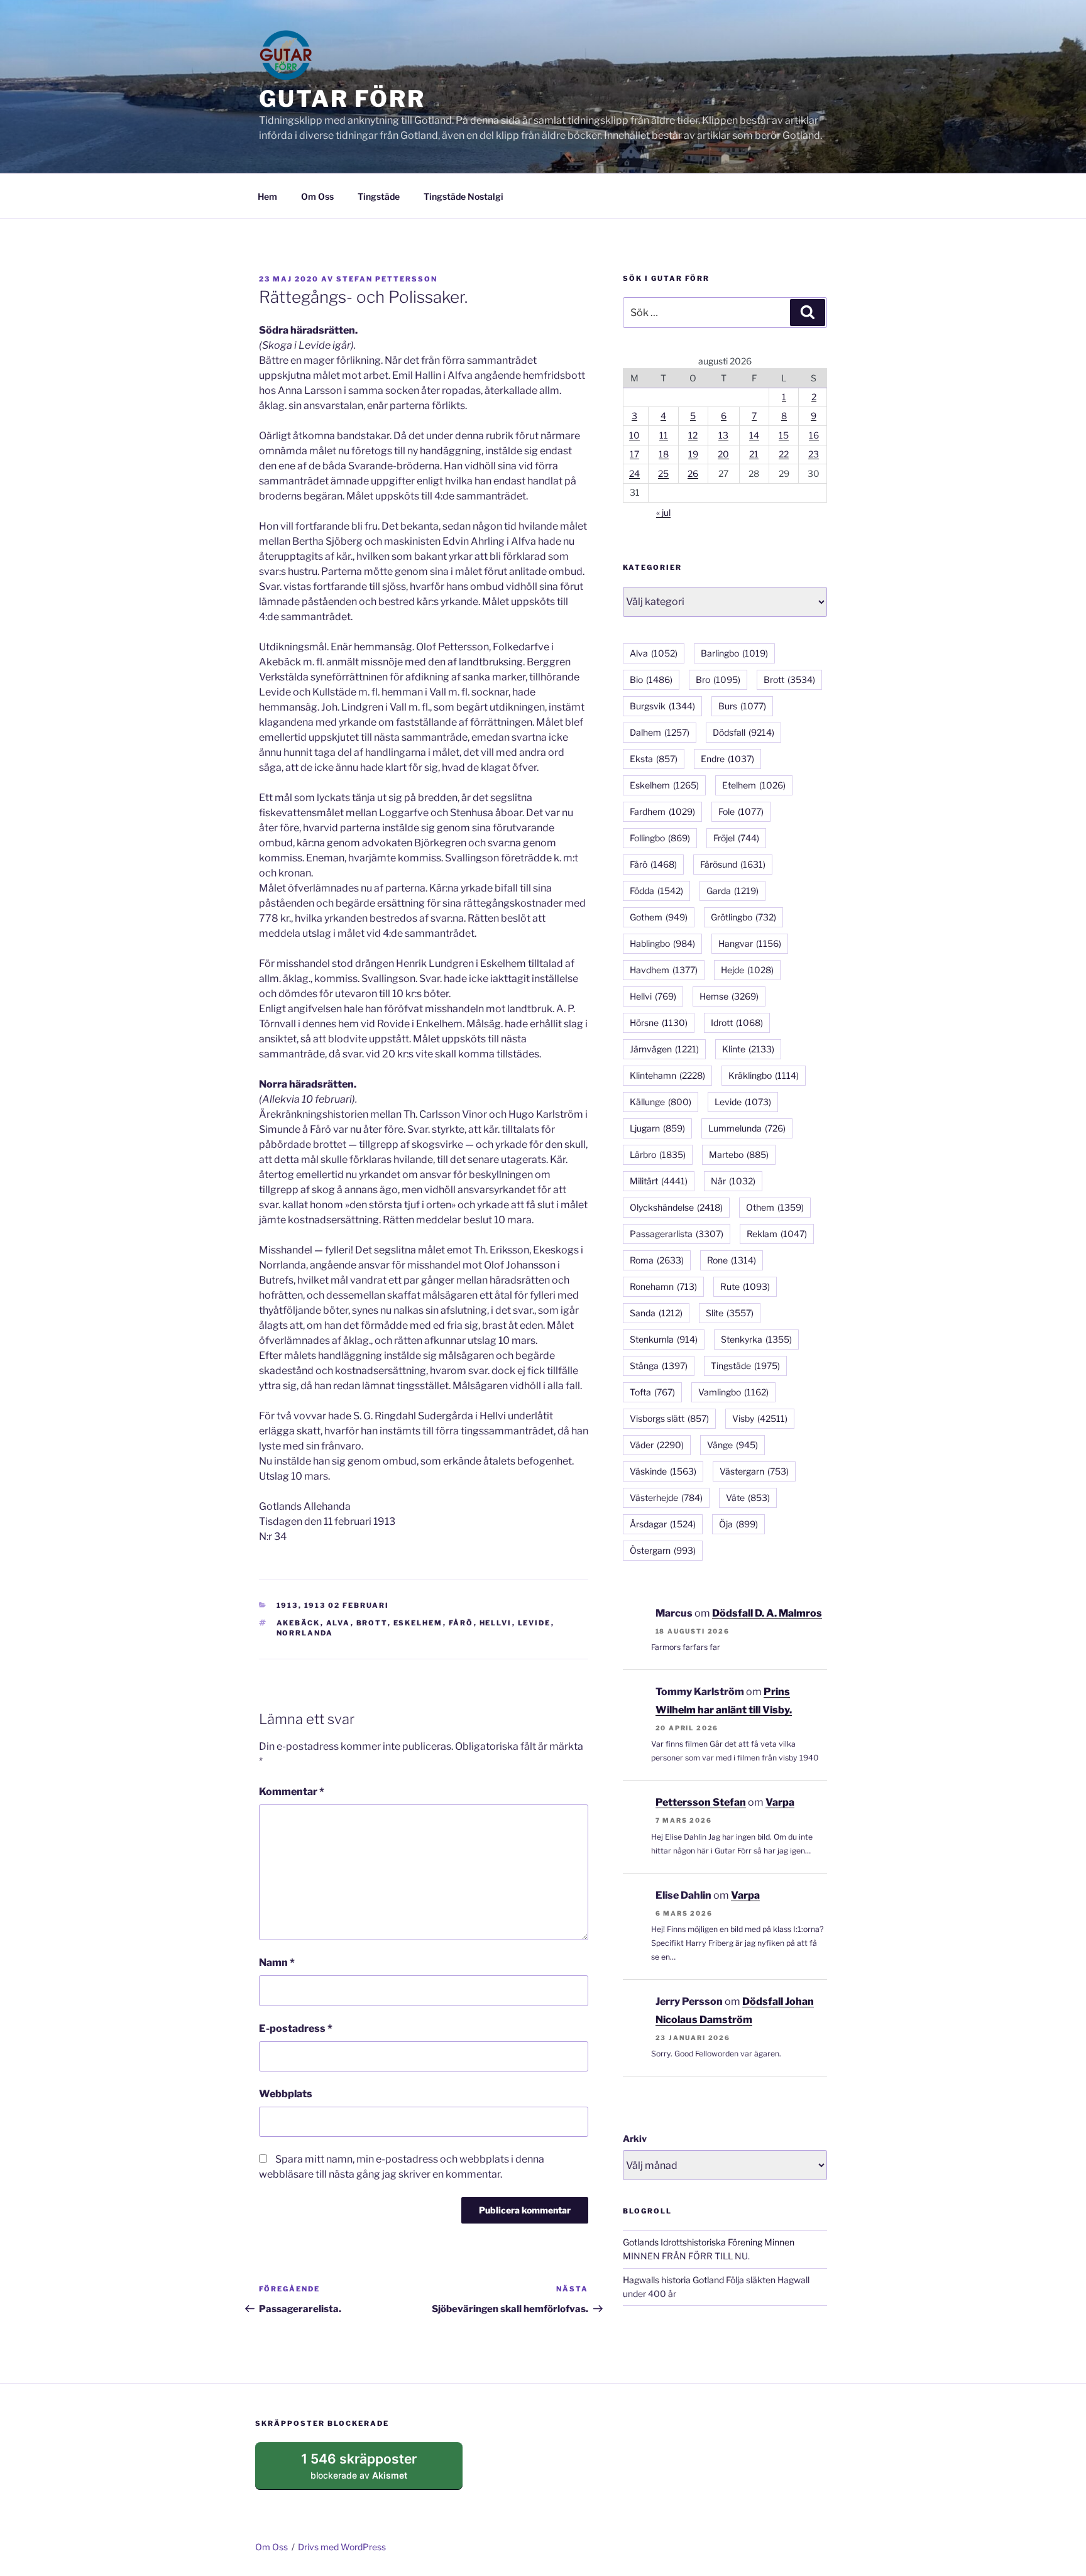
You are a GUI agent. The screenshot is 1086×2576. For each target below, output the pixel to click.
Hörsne (659, 1023)
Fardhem (662, 811)
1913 (288, 1605)
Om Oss (317, 196)
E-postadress (296, 2028)
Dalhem (660, 732)
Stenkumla (664, 1339)
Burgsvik (662, 706)
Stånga (659, 1366)
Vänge (732, 1445)
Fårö (461, 1623)
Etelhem (754, 785)
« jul (663, 512)
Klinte (748, 1049)
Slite (730, 1313)
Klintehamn (667, 1075)
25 (663, 473)
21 (754, 454)
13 (723, 435)
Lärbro (658, 1154)
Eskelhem (418, 1623)
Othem (775, 1207)
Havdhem (664, 970)
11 (664, 435)
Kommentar (292, 1792)
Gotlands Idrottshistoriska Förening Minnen (709, 2242)
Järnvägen (664, 1049)
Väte (748, 1498)
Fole (741, 811)
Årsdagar (663, 1524)
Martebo (739, 1154)
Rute (745, 1286)
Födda (656, 891)
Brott (372, 1623)
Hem (267, 196)
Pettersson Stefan (701, 1802)
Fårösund (733, 864)
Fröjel (736, 838)
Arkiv (635, 2138)
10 (634, 435)
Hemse (729, 996)
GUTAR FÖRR (342, 99)
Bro (718, 679)
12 (693, 435)
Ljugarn (657, 1128)
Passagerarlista (677, 1234)
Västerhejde (666, 1498)
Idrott (737, 1023)
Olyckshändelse (676, 1207)
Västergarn (754, 1471)
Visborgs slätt (669, 1418)
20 (723, 454)
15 (784, 435)
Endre (727, 759)
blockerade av (371, 2470)
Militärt (659, 1181)
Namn (277, 1962)
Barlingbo (734, 653)
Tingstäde (379, 196)
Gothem (659, 917)
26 (693, 473)
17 (634, 454)
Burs (742, 706)
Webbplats (286, 2094)
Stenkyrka (756, 1339)
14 (754, 435)
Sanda (656, 1313)
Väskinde (663, 1471)
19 (693, 454)
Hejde (747, 970)
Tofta (652, 1392)
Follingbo (660, 838)
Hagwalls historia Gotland (673, 2280)
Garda (732, 891)
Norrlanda (305, 1633)
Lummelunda (747, 1128)
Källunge (661, 1102)
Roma (657, 1260)
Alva (338, 1623)
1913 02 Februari (347, 1605)
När (733, 1181)
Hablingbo (662, 943)
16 (814, 435)
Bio (651, 679)
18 (664, 454)
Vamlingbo (733, 1392)
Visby (760, 1418)
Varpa (780, 1802)
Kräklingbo (764, 1075)
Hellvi (496, 1623)
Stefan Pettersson (387, 279)
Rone (732, 1260)
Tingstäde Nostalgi (463, 196)
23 (814, 454)
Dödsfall (743, 732)
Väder (657, 1445)
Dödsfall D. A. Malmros (767, 1613)
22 (784, 454)
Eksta (654, 759)
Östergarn (663, 1550)
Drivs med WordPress (342, 2547)
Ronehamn (663, 1286)
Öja (738, 1524)
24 (634, 473)
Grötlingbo (743, 917)
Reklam (777, 1234)
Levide (535, 1623)
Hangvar (750, 943)
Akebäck (299, 1623)
